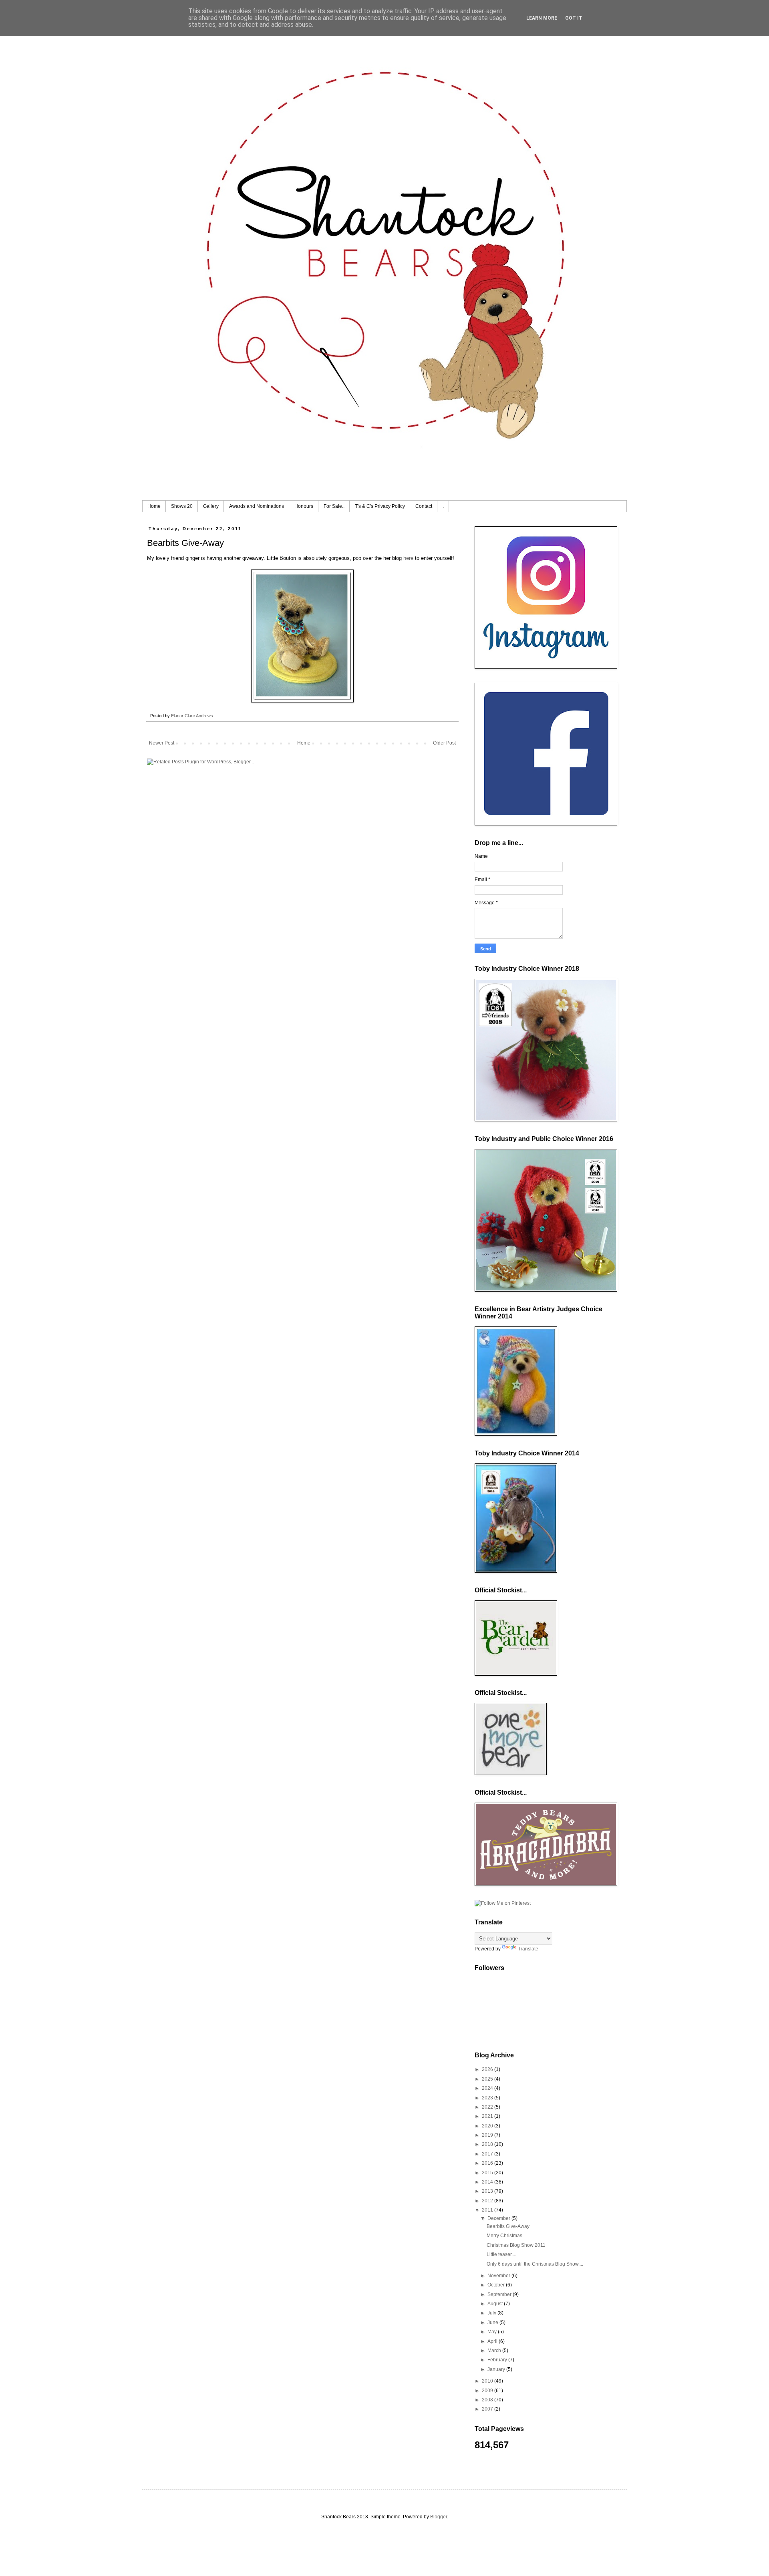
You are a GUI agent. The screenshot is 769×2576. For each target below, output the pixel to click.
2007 (488, 2409)
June (493, 2322)
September (500, 2294)
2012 (488, 2201)
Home (154, 506)
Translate (528, 1949)
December (499, 2218)
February (498, 2360)
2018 (488, 2144)
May (493, 2332)
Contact (424, 506)
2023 (488, 2098)
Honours (304, 506)
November (499, 2276)
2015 (488, 2173)
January (497, 2369)
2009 (488, 2391)
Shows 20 (182, 506)
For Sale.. (334, 506)
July (492, 2313)
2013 (488, 2191)
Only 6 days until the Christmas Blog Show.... (535, 2264)
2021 (488, 2116)
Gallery (211, 506)
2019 (488, 2135)
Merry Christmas (504, 2236)
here (408, 558)
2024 (488, 2088)
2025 (488, 2079)
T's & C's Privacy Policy (380, 506)
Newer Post (162, 743)
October (497, 2285)
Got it (574, 18)
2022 (488, 2107)
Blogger (439, 2517)
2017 (488, 2154)
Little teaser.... (501, 2254)
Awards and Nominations (257, 506)
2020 (488, 2126)
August (496, 2304)
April (493, 2341)
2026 (488, 2069)
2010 (488, 2381)
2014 (488, 2182)
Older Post (444, 743)
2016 (488, 2163)
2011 (488, 2210)
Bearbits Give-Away (508, 2226)
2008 (488, 2400)
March (495, 2351)
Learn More (542, 18)
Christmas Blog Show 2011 (516, 2245)
